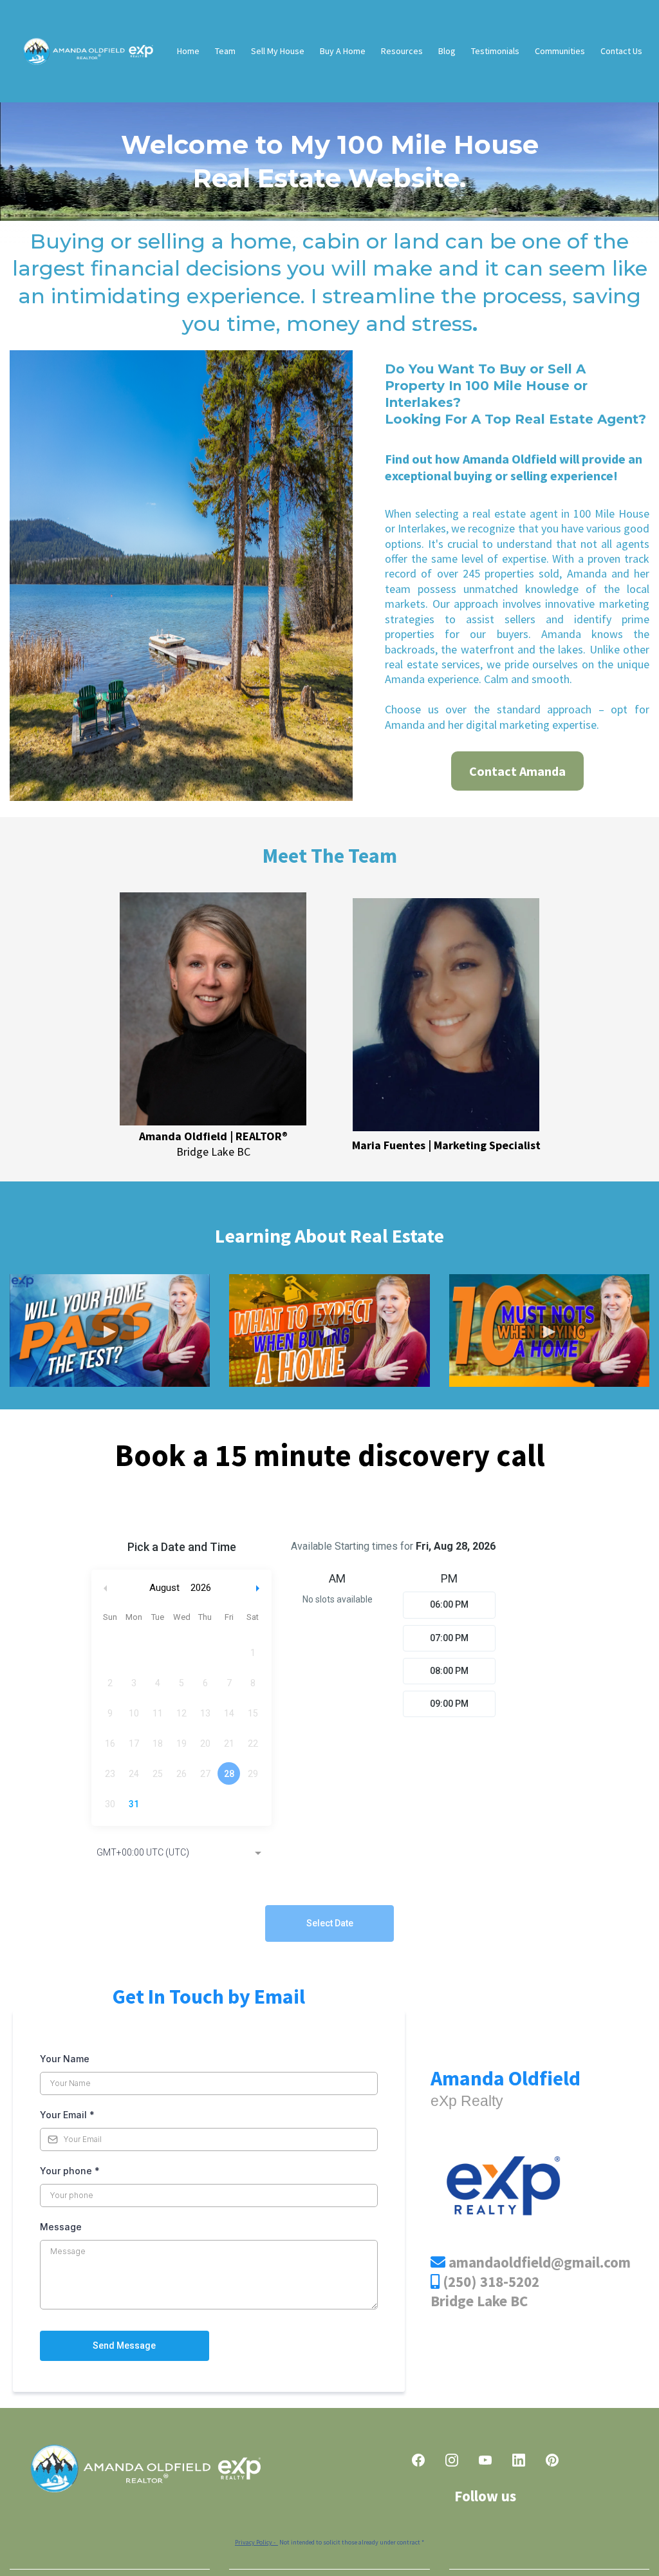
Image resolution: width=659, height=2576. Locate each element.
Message (61, 2227)
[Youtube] (485, 2460)
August (164, 1588)
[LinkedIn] (519, 2460)
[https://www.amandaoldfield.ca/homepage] (87, 51)
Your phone (70, 2171)
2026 (201, 1588)
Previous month (106, 1588)
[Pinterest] (552, 2460)
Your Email (67, 2115)
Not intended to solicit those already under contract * (329, 2542)
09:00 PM (449, 1704)
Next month (259, 1588)
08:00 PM (449, 1671)
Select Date (330, 1923)
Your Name (65, 2059)
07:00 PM (449, 1638)
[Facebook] (418, 2460)
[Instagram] (452, 2460)
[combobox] (181, 1854)
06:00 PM (449, 1604)
